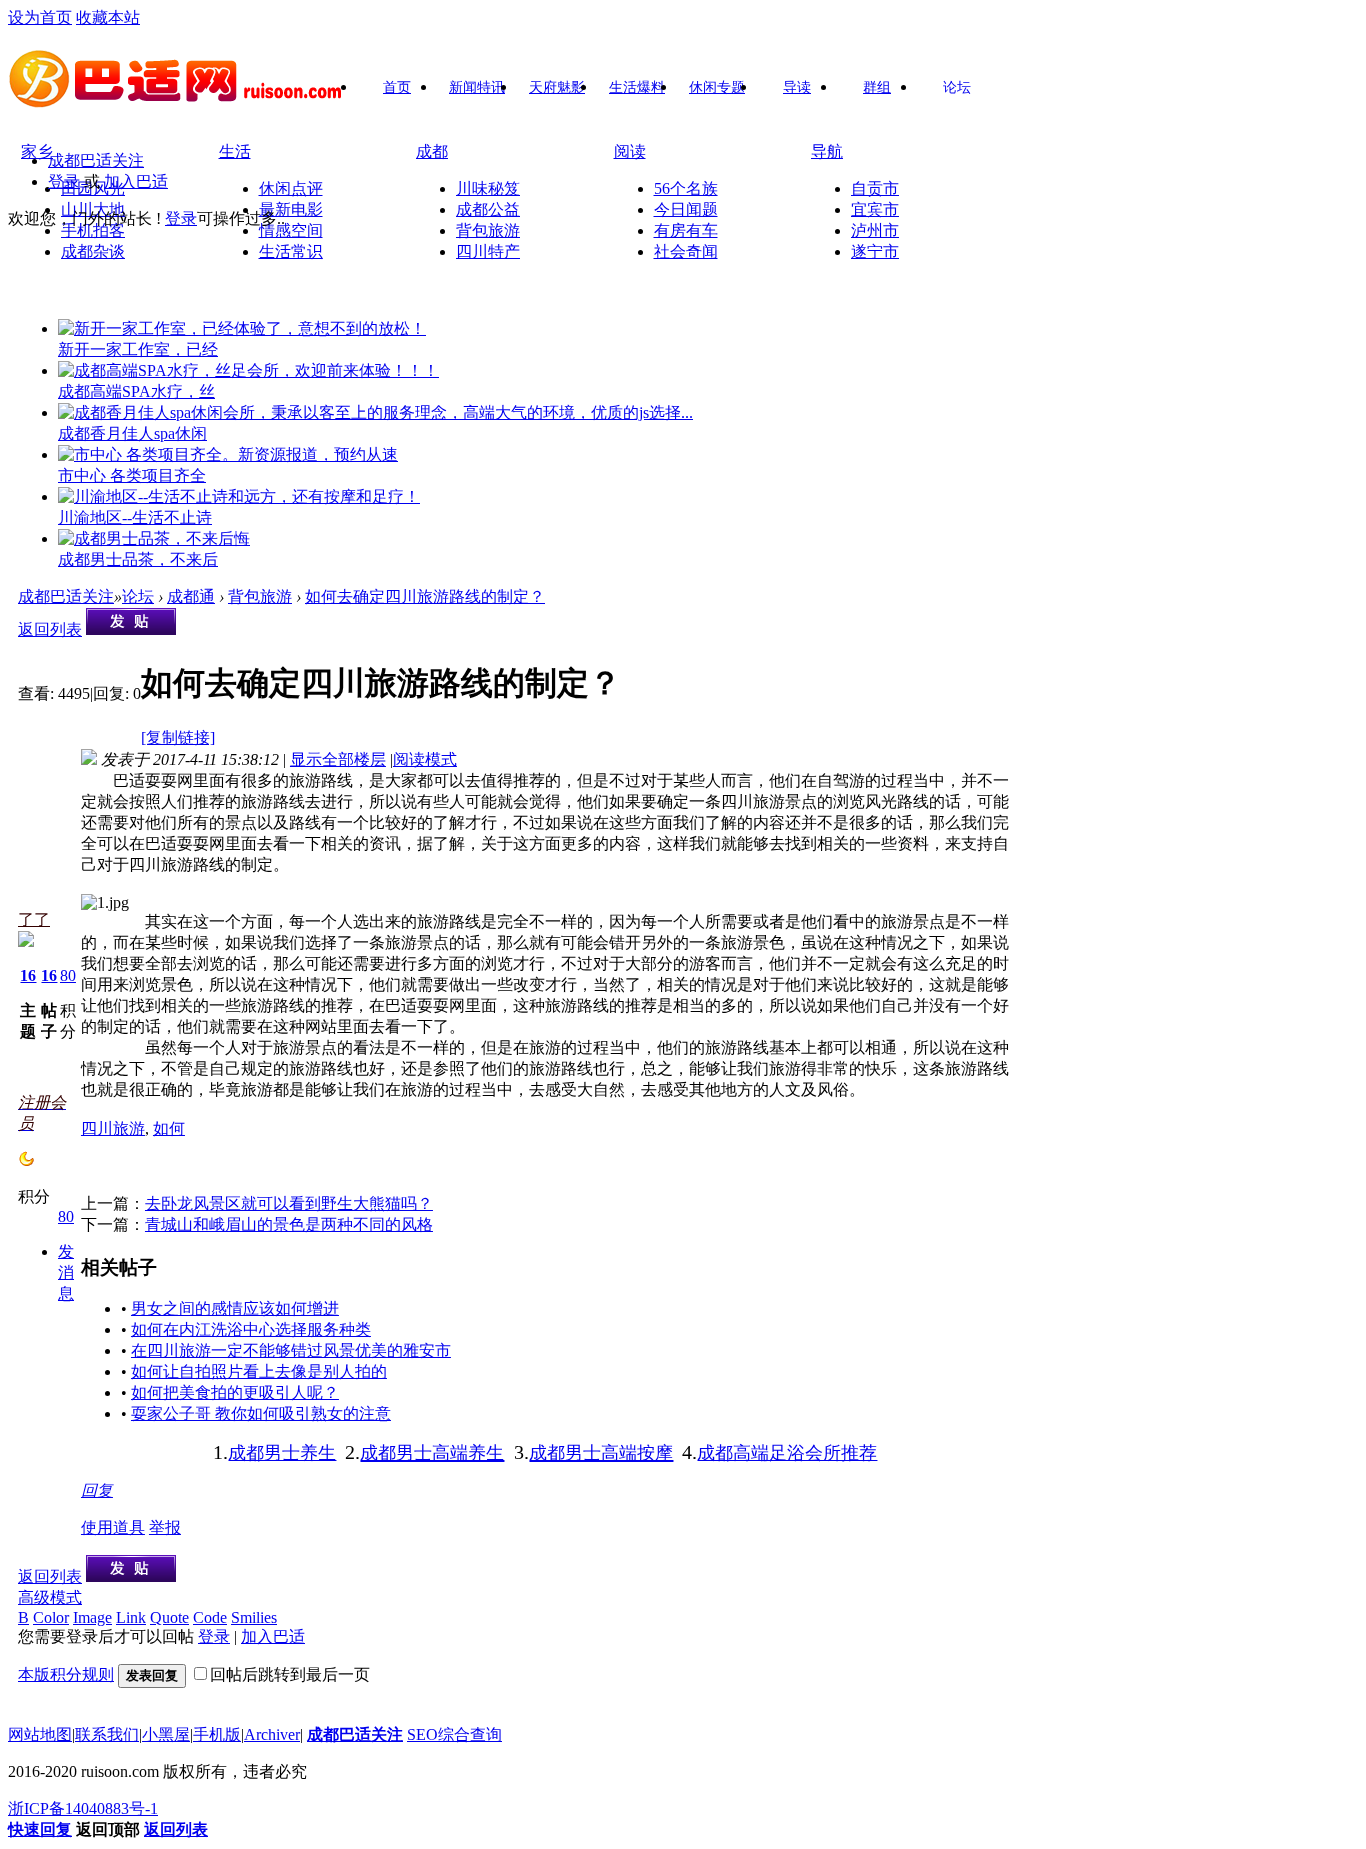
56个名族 (686, 188)
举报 (165, 1527)
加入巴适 (136, 181)
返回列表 (50, 629)
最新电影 (291, 209)
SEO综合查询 (454, 1734)
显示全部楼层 (338, 759)
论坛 (957, 87)
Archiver (272, 1734)
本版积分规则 (66, 1674)
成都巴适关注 (96, 160)
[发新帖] (131, 629)
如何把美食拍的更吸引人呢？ (235, 1392)
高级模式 (50, 1597)
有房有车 (686, 230)
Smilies (254, 1617)
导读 (797, 87)
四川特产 (488, 251)
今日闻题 (686, 209)
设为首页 (40, 17)
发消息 (66, 1272)
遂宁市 (875, 251)
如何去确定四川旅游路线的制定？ (425, 596)
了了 (34, 919)
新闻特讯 (477, 87)
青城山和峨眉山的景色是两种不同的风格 (289, 1224)
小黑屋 (166, 1734)
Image (92, 1617)
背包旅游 (488, 230)
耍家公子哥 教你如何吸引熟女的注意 (261, 1413)
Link (131, 1617)
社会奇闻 (686, 251)
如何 (169, 1128)
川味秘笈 (488, 188)
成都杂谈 (93, 251)
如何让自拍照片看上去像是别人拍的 (259, 1371)
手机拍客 (93, 230)
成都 (432, 151)
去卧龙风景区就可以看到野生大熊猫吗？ (289, 1203)
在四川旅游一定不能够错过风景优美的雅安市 (291, 1350)
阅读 (630, 151)
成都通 (191, 596)
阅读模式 (425, 759)
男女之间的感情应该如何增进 (235, 1308)
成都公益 (488, 209)
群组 (877, 87)
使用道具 (113, 1527)
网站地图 (40, 1734)
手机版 (217, 1734)
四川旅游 (113, 1128)
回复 (97, 1490)
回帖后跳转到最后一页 (290, 1674)
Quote (169, 1617)
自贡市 (875, 188)
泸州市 (875, 230)
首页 (397, 87)
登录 (64, 181)
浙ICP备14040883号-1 (83, 1808)
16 (28, 975)
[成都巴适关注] (177, 101)
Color (51, 1617)
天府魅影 (557, 87)
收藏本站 (108, 17)
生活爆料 (637, 87)
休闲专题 (717, 87)
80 (68, 975)
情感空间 (291, 230)
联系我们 (107, 1734)
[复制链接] (178, 737)
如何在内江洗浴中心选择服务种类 (251, 1329)
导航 (827, 151)
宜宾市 (875, 209)
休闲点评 (291, 188)
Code (210, 1617)
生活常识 (291, 251)
